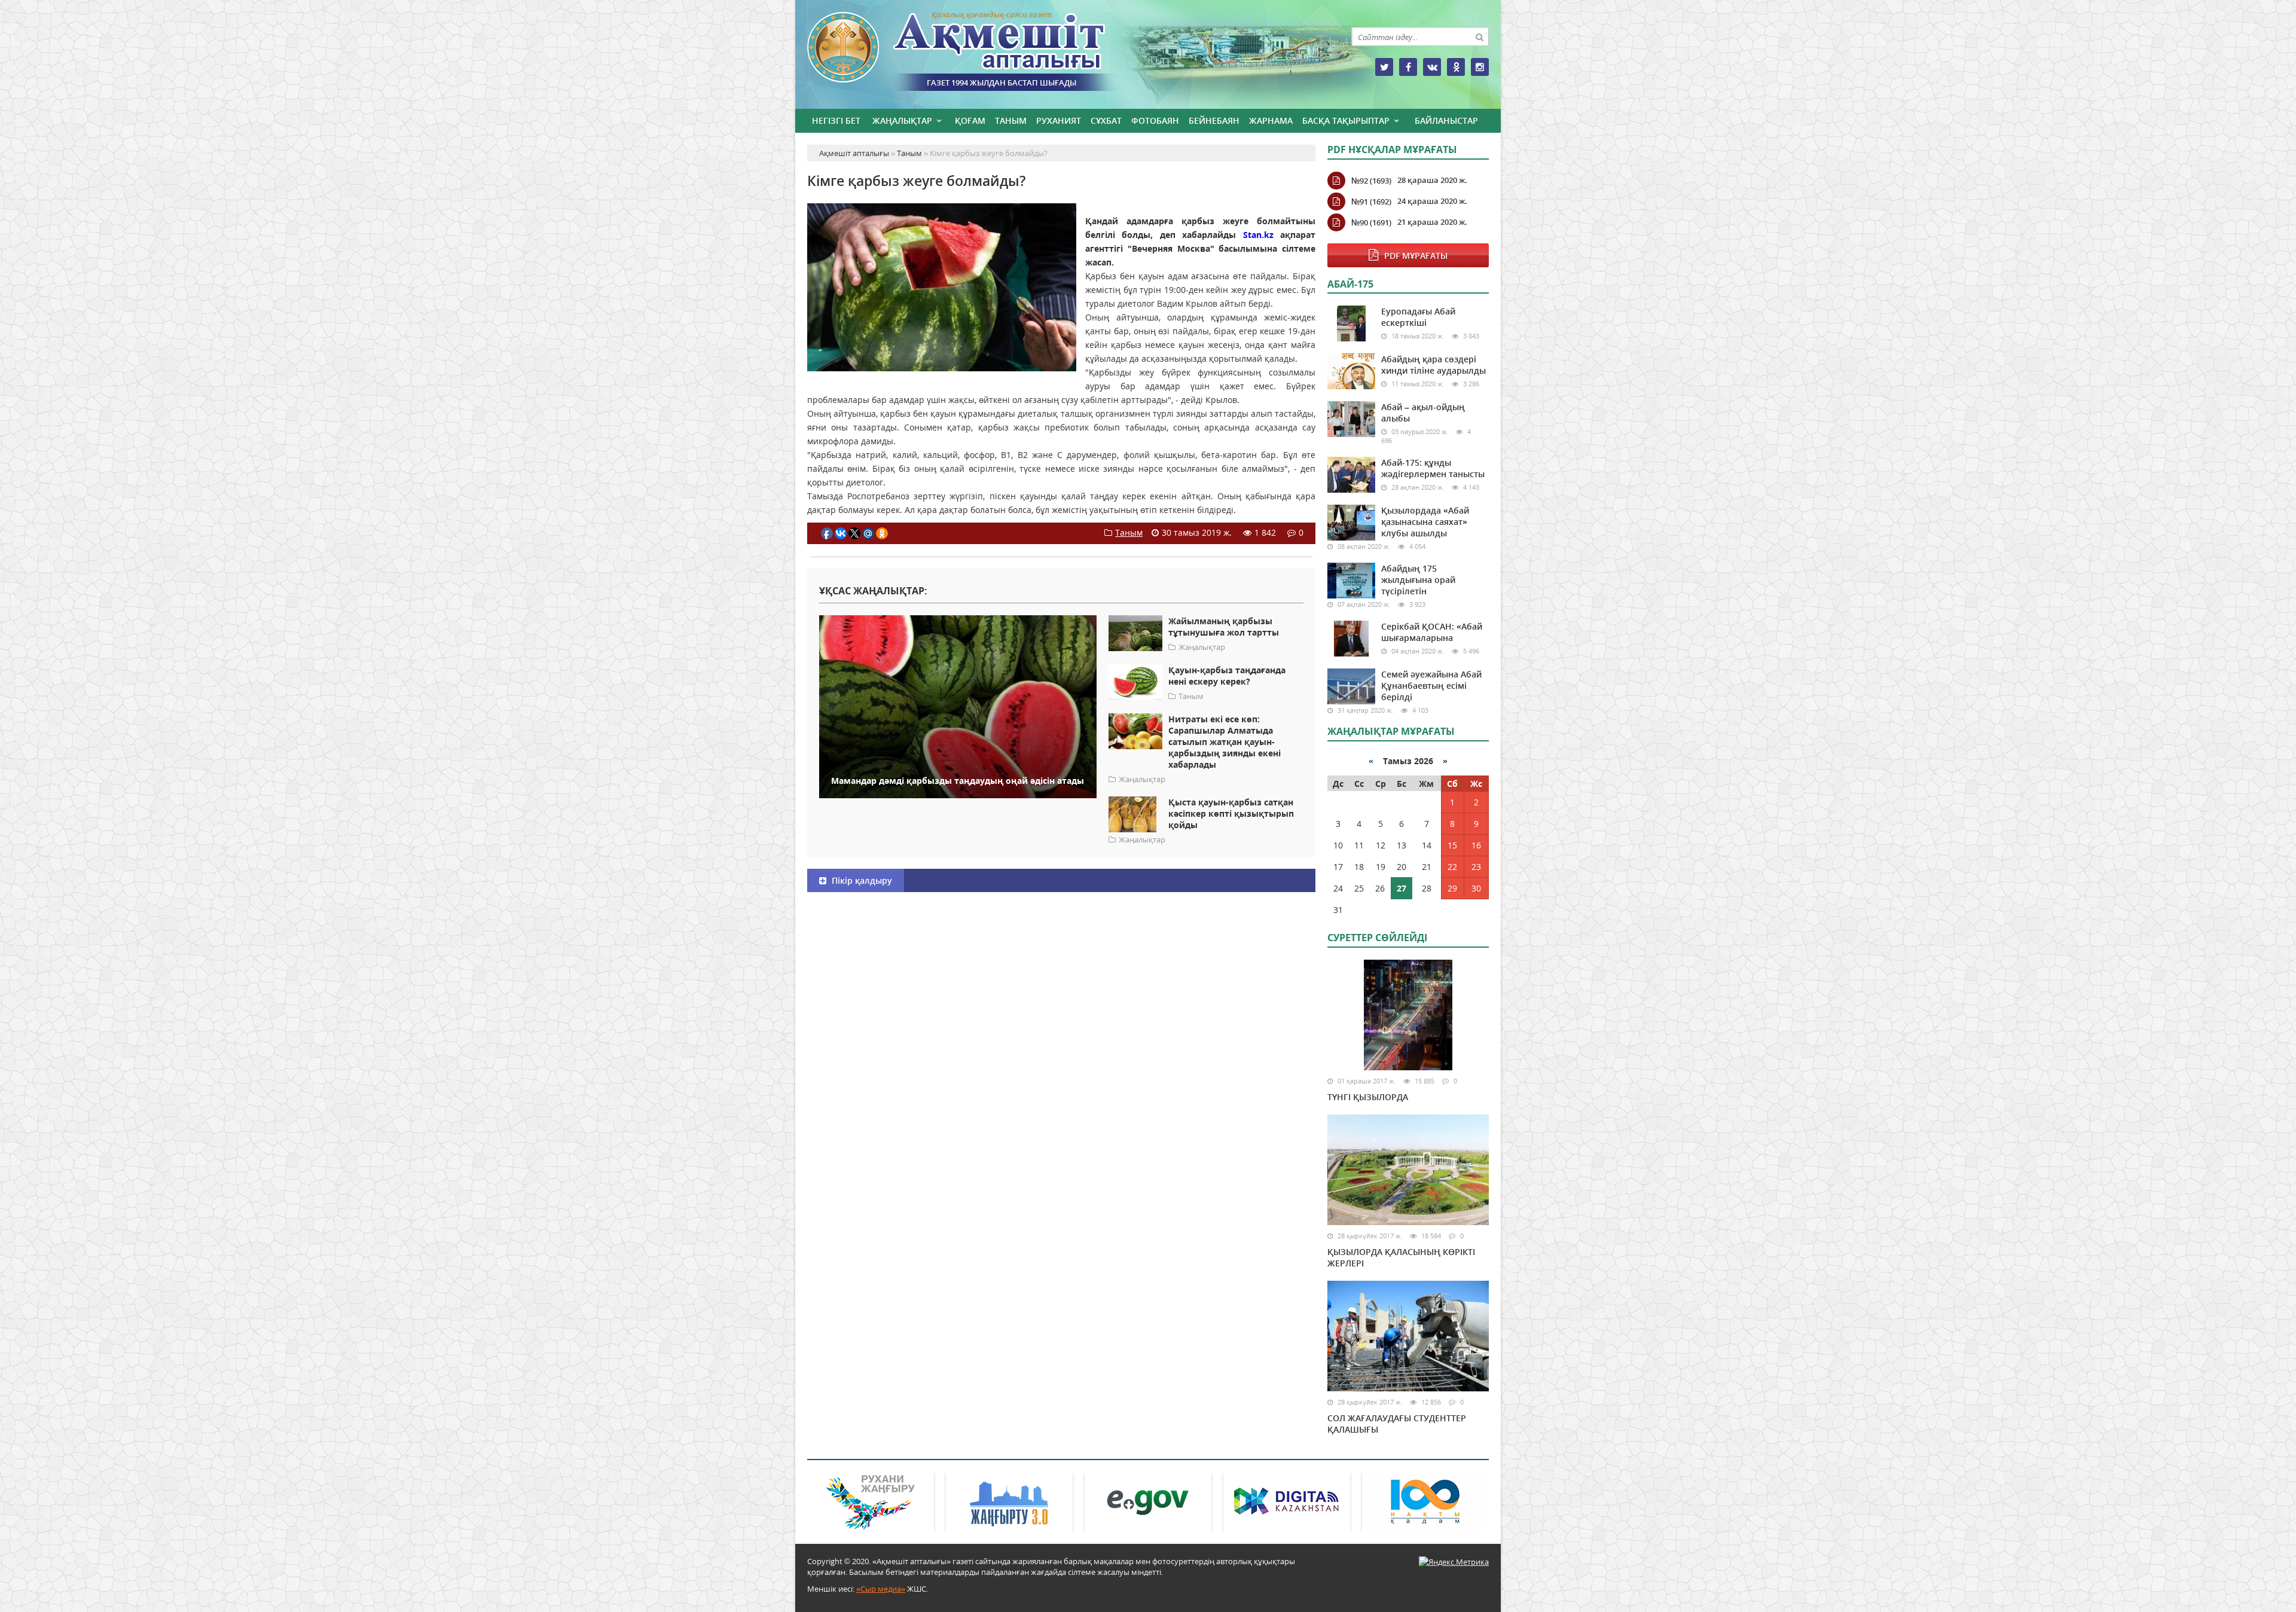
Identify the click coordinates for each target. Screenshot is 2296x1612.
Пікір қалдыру (861, 880)
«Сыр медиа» (881, 1589)
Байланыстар (1446, 120)
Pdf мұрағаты (1416, 256)
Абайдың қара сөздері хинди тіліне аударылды (1434, 365)
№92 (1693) (1371, 181)
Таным (1011, 120)
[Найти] (1479, 36)
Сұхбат (1106, 120)
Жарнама (1271, 120)
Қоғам (970, 120)
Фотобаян (1155, 120)
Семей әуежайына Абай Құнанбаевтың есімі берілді (1431, 686)
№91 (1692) (1371, 202)
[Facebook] (1408, 67)
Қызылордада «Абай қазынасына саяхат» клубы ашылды (1425, 522)
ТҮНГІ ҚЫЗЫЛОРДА (1368, 1097)
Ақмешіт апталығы (978, 51)
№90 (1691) (1371, 222)
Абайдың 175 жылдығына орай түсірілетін (1418, 580)
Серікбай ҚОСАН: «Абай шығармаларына (1432, 632)
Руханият (1059, 120)
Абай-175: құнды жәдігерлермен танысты (1433, 468)
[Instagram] (1480, 67)
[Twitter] (1384, 67)
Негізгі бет (836, 120)
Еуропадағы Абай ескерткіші (1418, 317)
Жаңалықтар (902, 120)
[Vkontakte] (1432, 67)
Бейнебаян (1214, 120)
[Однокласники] (1456, 67)
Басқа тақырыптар (1346, 120)
